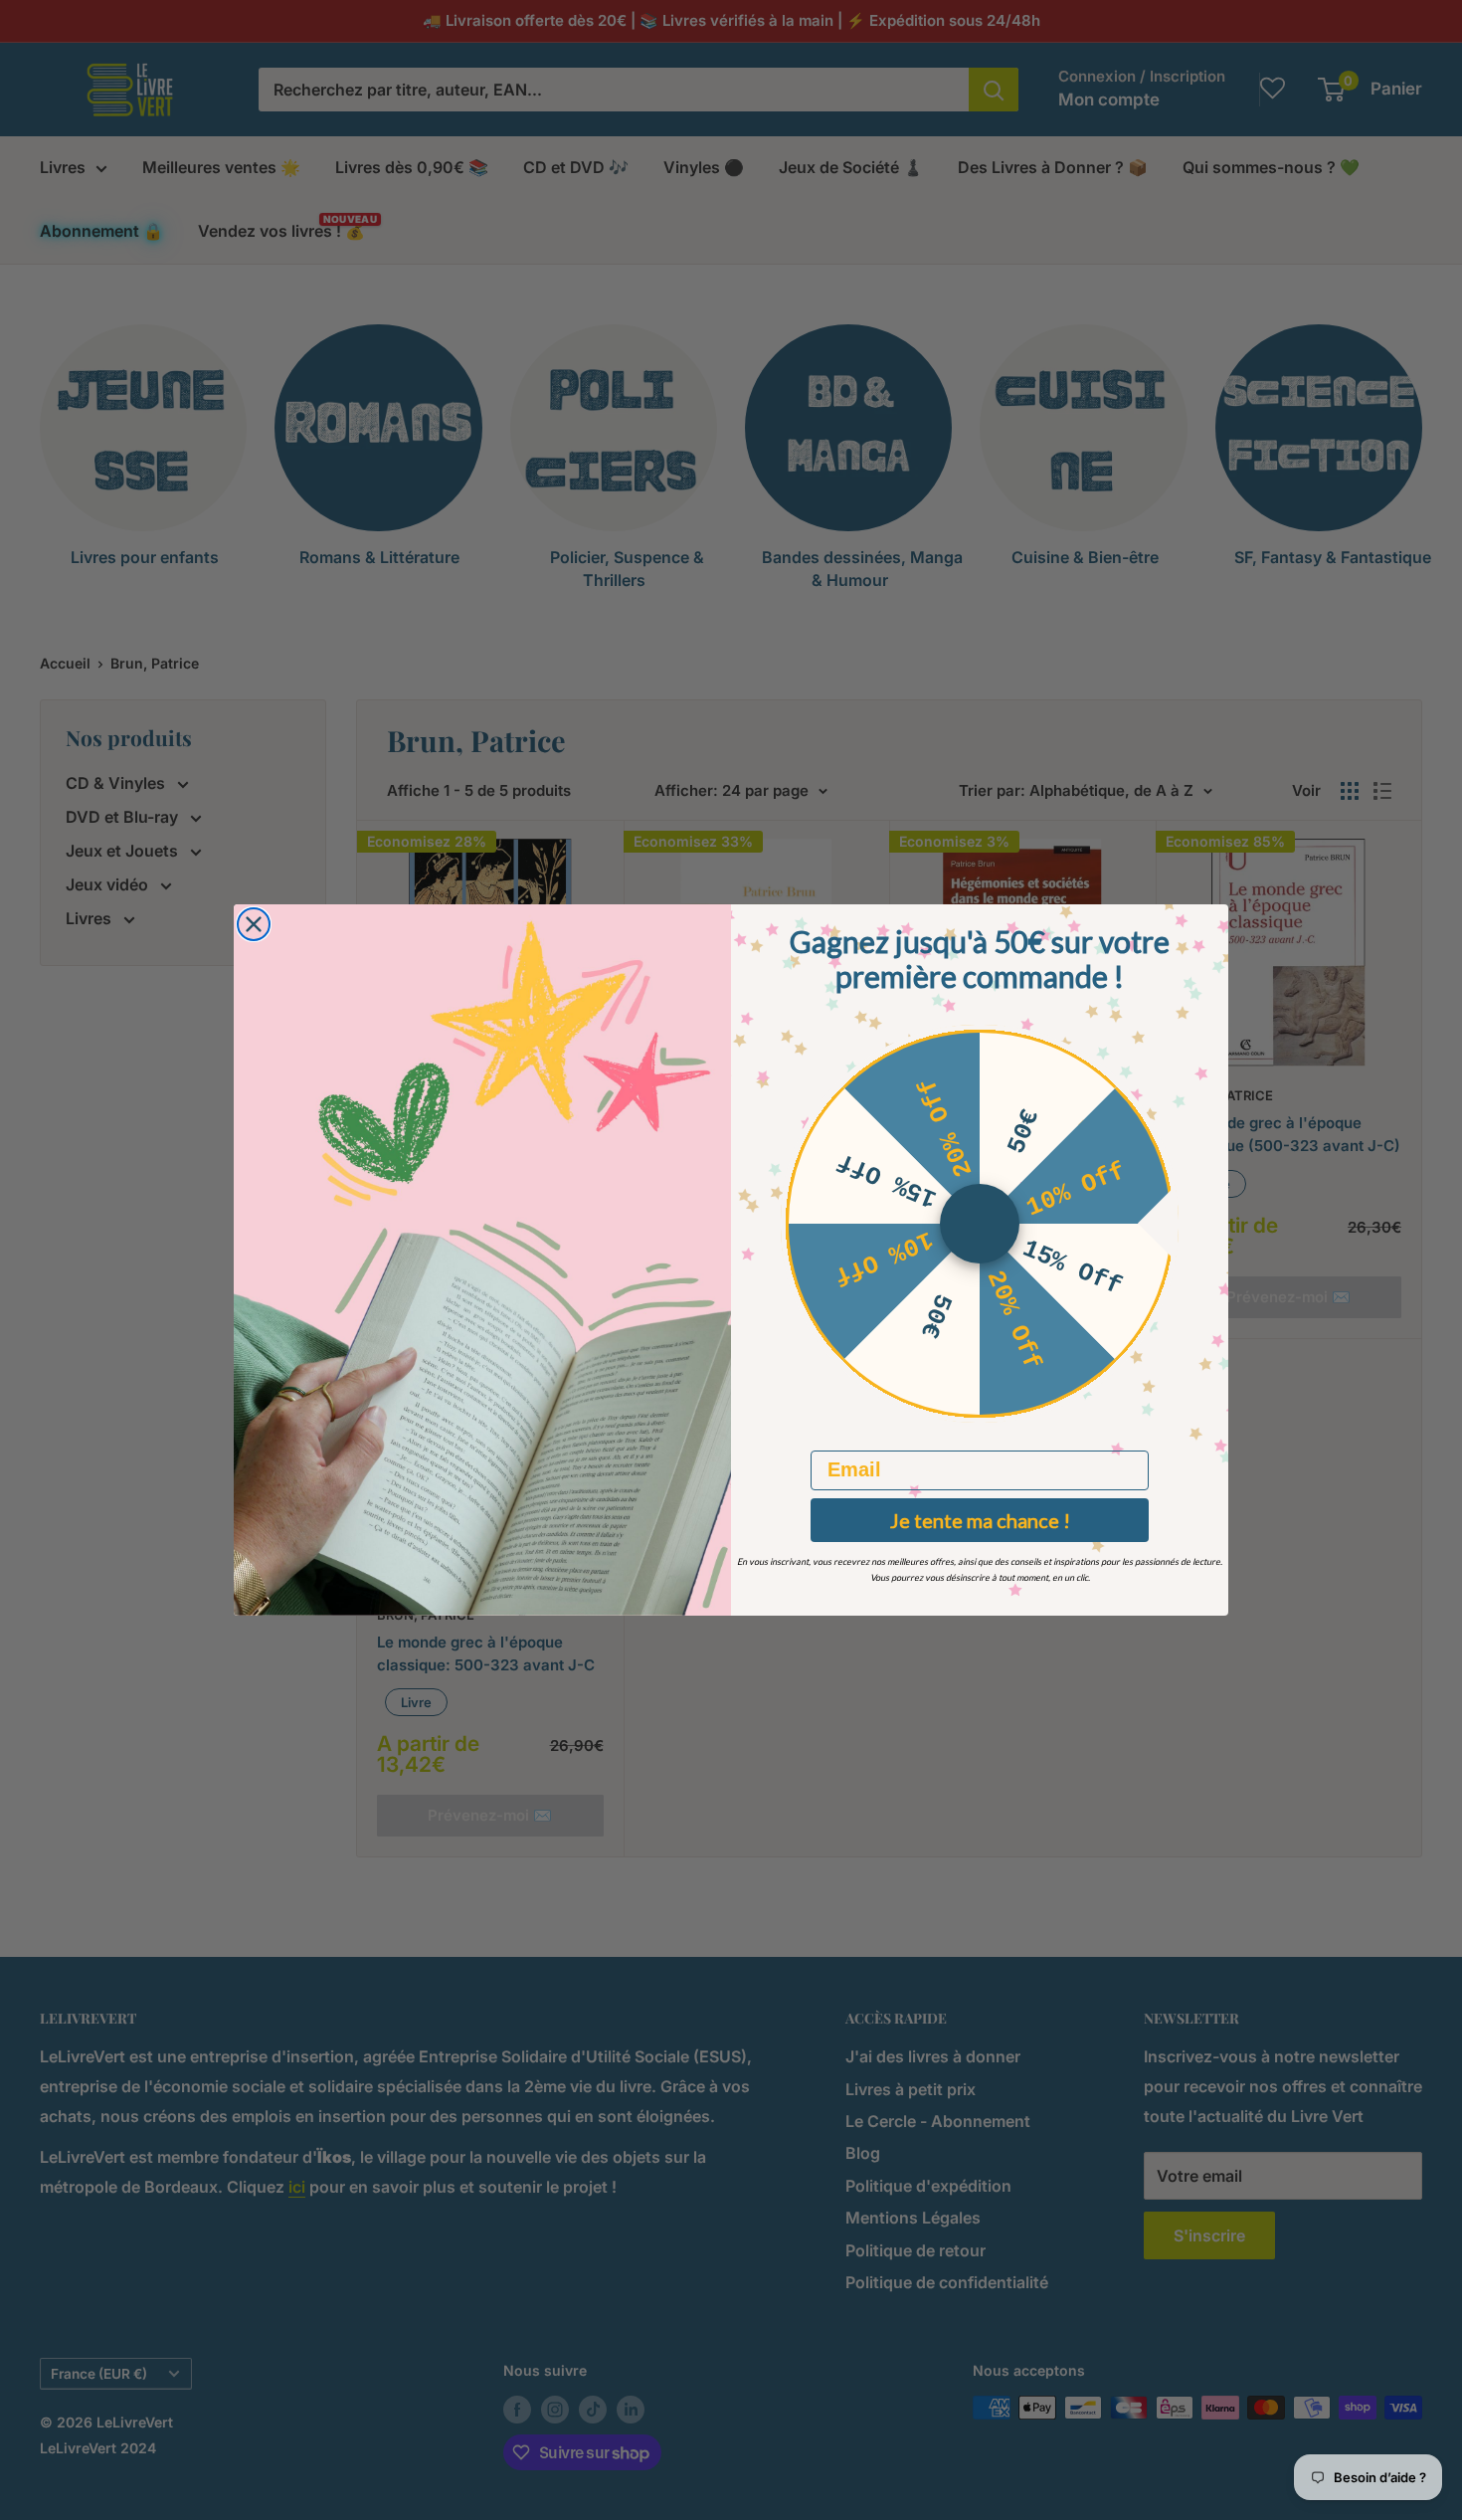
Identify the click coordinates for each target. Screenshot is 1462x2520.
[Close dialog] (254, 924)
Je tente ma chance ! (980, 1520)
